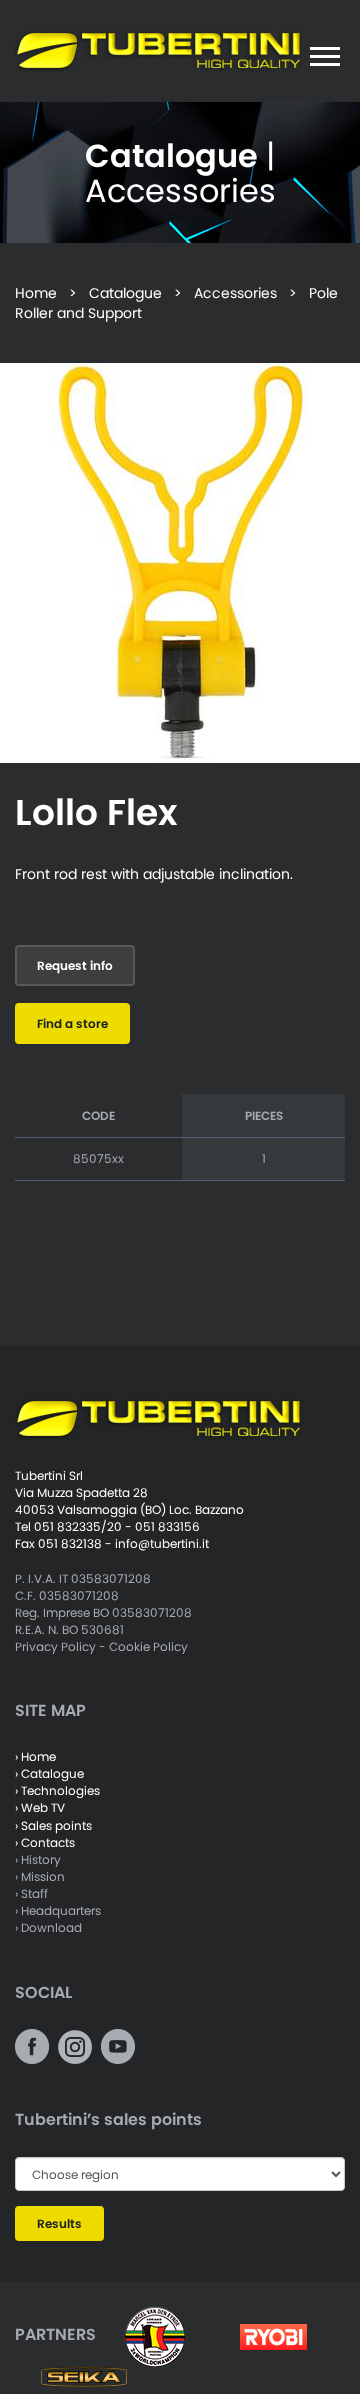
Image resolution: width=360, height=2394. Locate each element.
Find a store (72, 1023)
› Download (48, 1927)
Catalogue (125, 293)
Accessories (235, 293)
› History (38, 1859)
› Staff (31, 1893)
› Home (35, 1756)
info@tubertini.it (162, 1543)
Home (36, 293)
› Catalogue (49, 1773)
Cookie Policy (148, 1646)
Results (59, 2223)
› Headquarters (58, 1910)
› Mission (40, 1876)
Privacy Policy (55, 1646)
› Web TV (40, 1807)
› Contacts (45, 1842)
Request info (75, 965)
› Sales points (53, 1825)
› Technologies (57, 1790)
